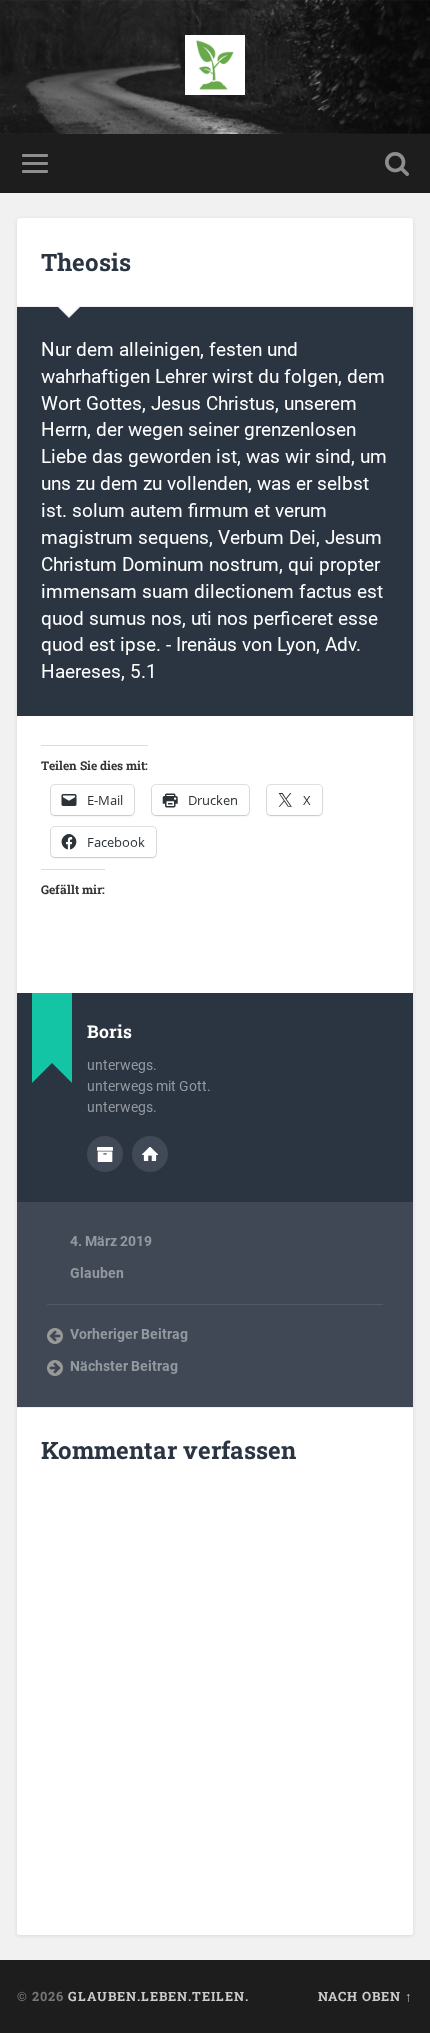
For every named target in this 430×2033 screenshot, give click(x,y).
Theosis (86, 262)
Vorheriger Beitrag (129, 1334)
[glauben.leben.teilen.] (215, 67)
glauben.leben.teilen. (158, 1996)
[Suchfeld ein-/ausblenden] (397, 163)
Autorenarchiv (105, 1154)
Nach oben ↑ (365, 1996)
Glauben (97, 1273)
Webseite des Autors (150, 1154)
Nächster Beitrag (124, 1366)
